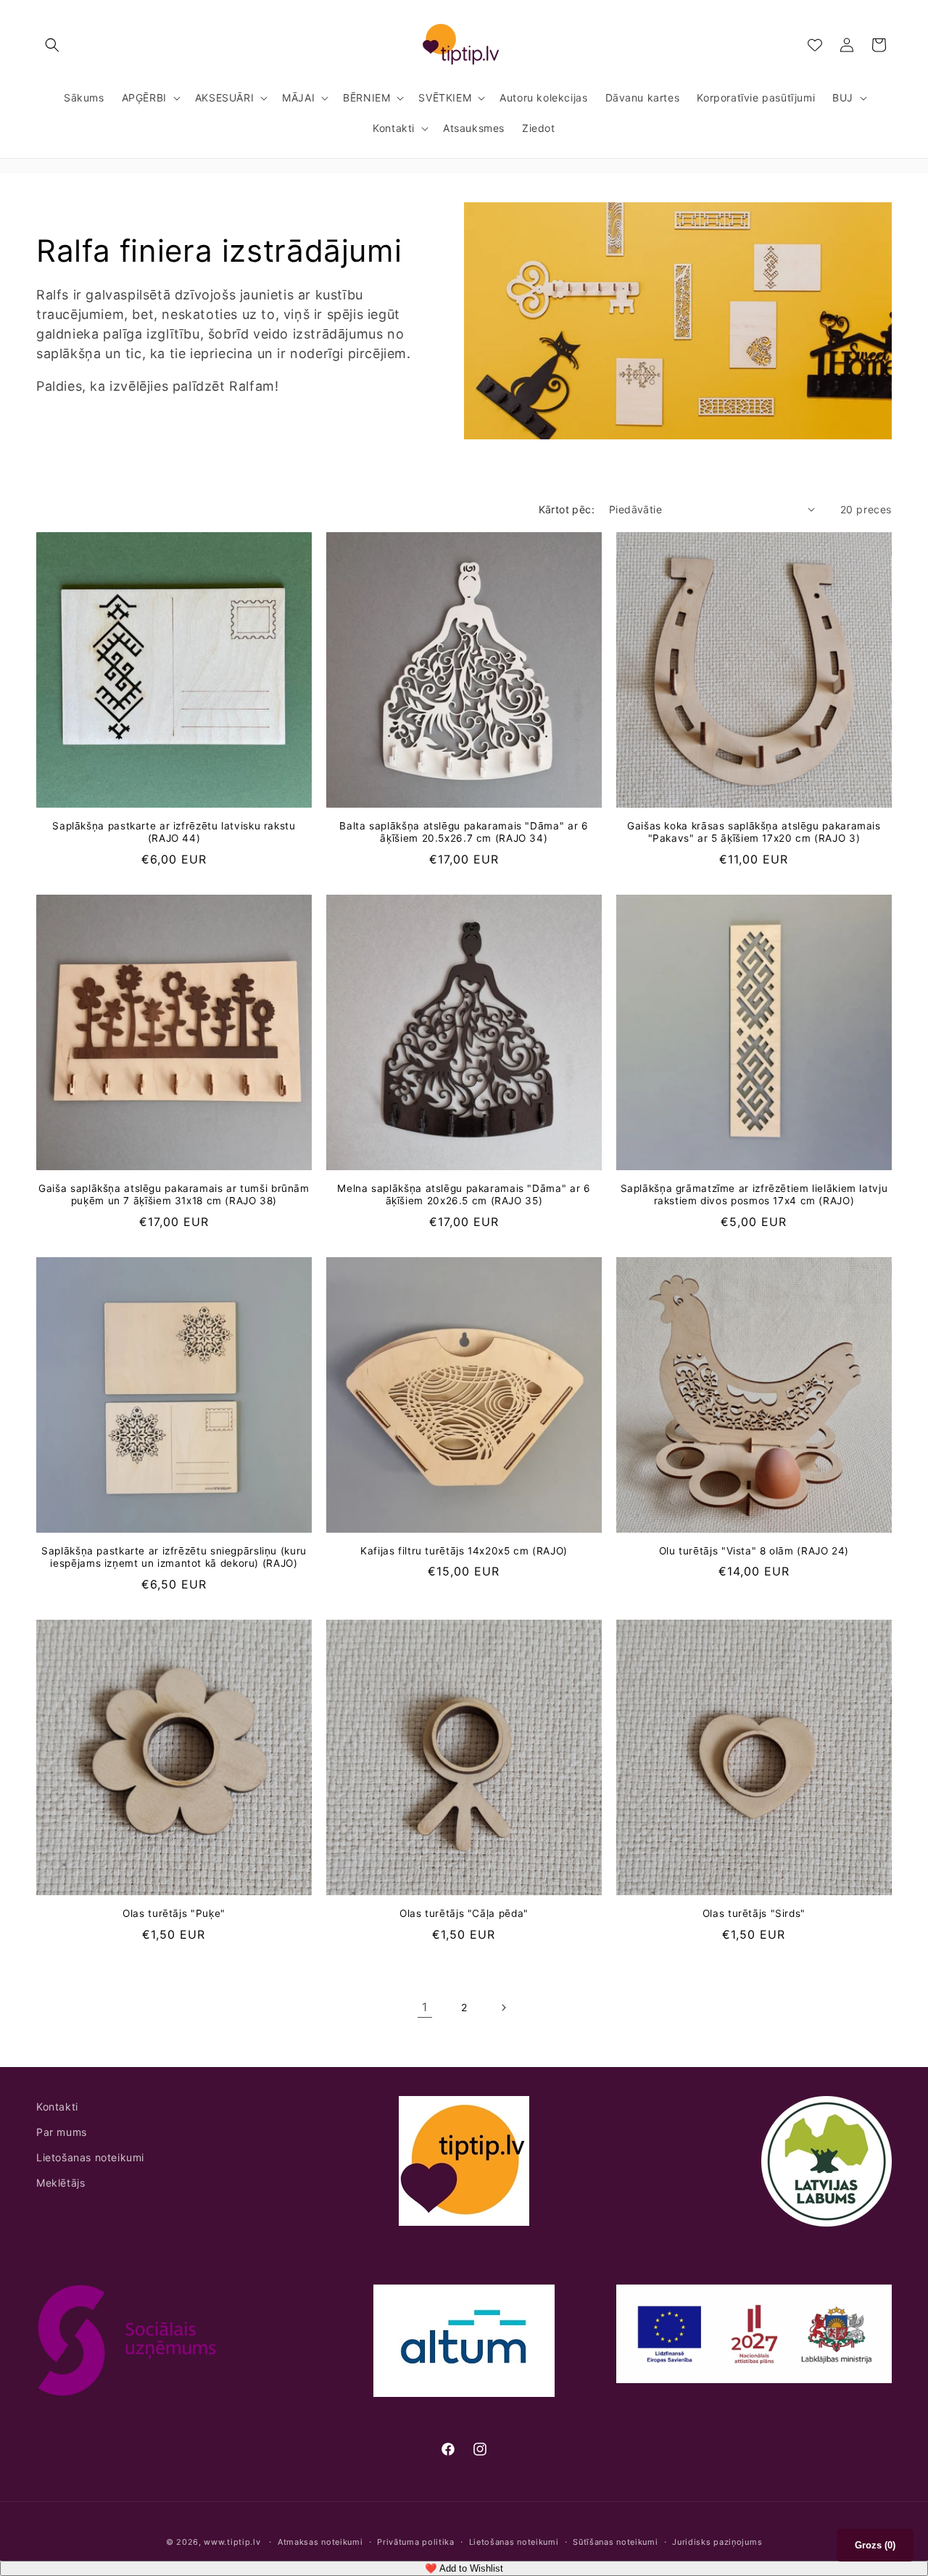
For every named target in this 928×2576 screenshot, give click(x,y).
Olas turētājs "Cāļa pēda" (464, 1913)
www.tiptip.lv (232, 2542)
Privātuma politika (416, 2541)
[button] (52, 45)
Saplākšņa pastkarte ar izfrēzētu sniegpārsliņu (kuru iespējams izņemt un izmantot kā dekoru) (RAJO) (174, 1557)
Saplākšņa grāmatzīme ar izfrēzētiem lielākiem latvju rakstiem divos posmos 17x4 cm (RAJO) (754, 1195)
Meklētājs (61, 2183)
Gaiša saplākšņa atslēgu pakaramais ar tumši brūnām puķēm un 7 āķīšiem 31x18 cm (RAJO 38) (174, 1195)
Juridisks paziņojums (717, 2541)
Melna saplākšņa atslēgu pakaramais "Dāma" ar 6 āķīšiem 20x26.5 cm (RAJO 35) (464, 1195)
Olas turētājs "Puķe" (174, 1913)
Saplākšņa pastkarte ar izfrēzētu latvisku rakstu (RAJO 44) (174, 832)
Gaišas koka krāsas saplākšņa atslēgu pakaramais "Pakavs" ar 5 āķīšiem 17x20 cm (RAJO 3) (754, 832)
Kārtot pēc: (567, 509)
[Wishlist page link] (815, 45)
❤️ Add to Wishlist (464, 2568)
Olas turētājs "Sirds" (754, 1913)
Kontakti (57, 2107)
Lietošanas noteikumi (90, 2157)
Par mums (62, 2132)
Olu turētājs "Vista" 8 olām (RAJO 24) (754, 1551)
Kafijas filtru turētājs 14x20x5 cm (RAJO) (464, 1551)
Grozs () (875, 2545)
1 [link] (425, 2007)
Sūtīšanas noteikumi (615, 2541)
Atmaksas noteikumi (320, 2541)
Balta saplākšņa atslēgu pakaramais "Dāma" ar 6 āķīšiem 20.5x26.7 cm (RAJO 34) (464, 832)
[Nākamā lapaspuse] (503, 2008)
